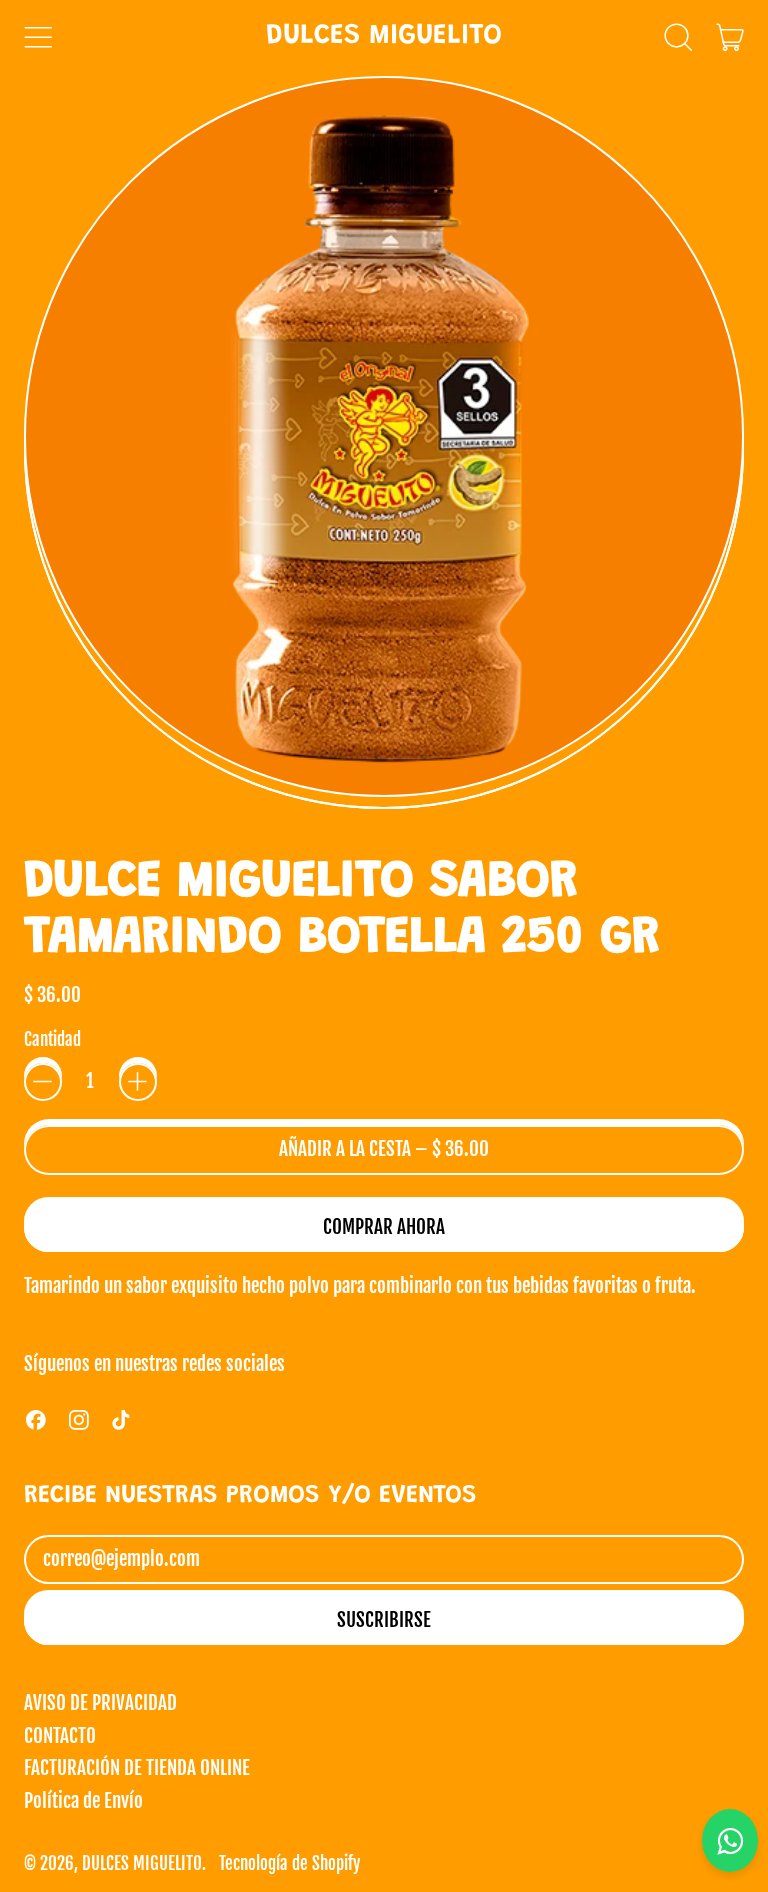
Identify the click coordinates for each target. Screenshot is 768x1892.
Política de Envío (83, 1801)
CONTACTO (60, 1736)
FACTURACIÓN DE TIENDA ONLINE (137, 1768)
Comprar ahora (384, 1227)
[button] (678, 37)
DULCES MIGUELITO (384, 36)
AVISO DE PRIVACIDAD (100, 1703)
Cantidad (52, 1040)
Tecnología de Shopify (289, 1863)
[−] (43, 1082)
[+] (138, 1082)
